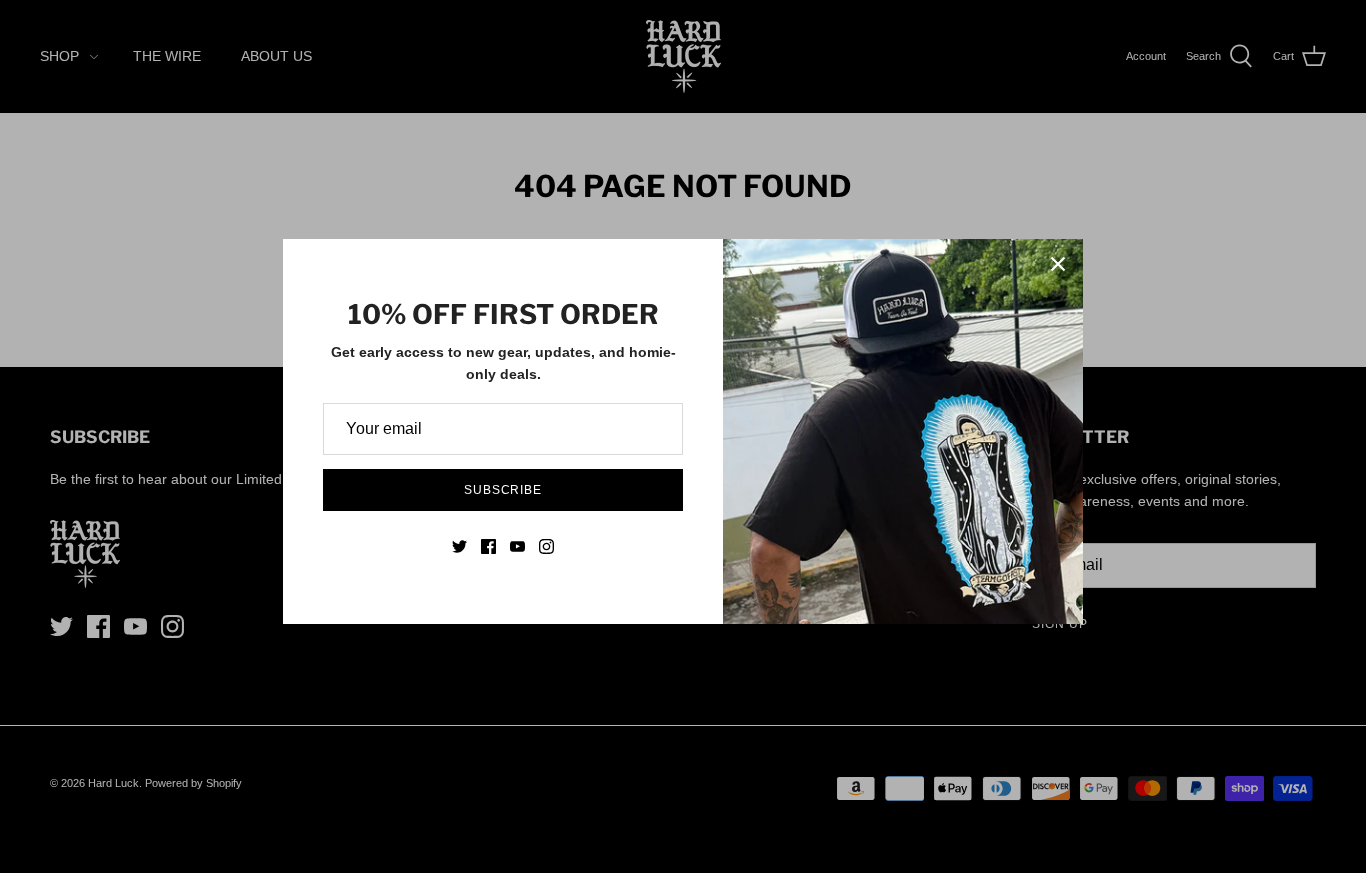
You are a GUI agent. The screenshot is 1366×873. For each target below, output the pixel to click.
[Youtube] (517, 546)
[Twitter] (459, 546)
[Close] (1058, 264)
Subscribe (503, 490)
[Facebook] (488, 546)
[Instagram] (546, 546)
